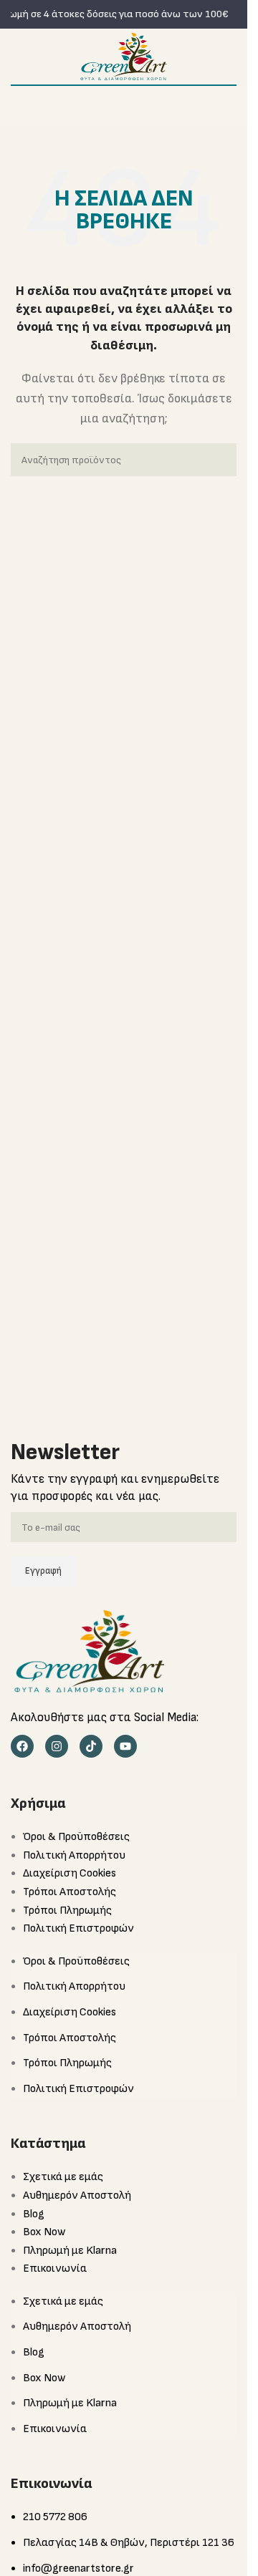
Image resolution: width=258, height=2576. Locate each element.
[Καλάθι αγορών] (231, 57)
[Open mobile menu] (16, 57)
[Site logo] (124, 56)
